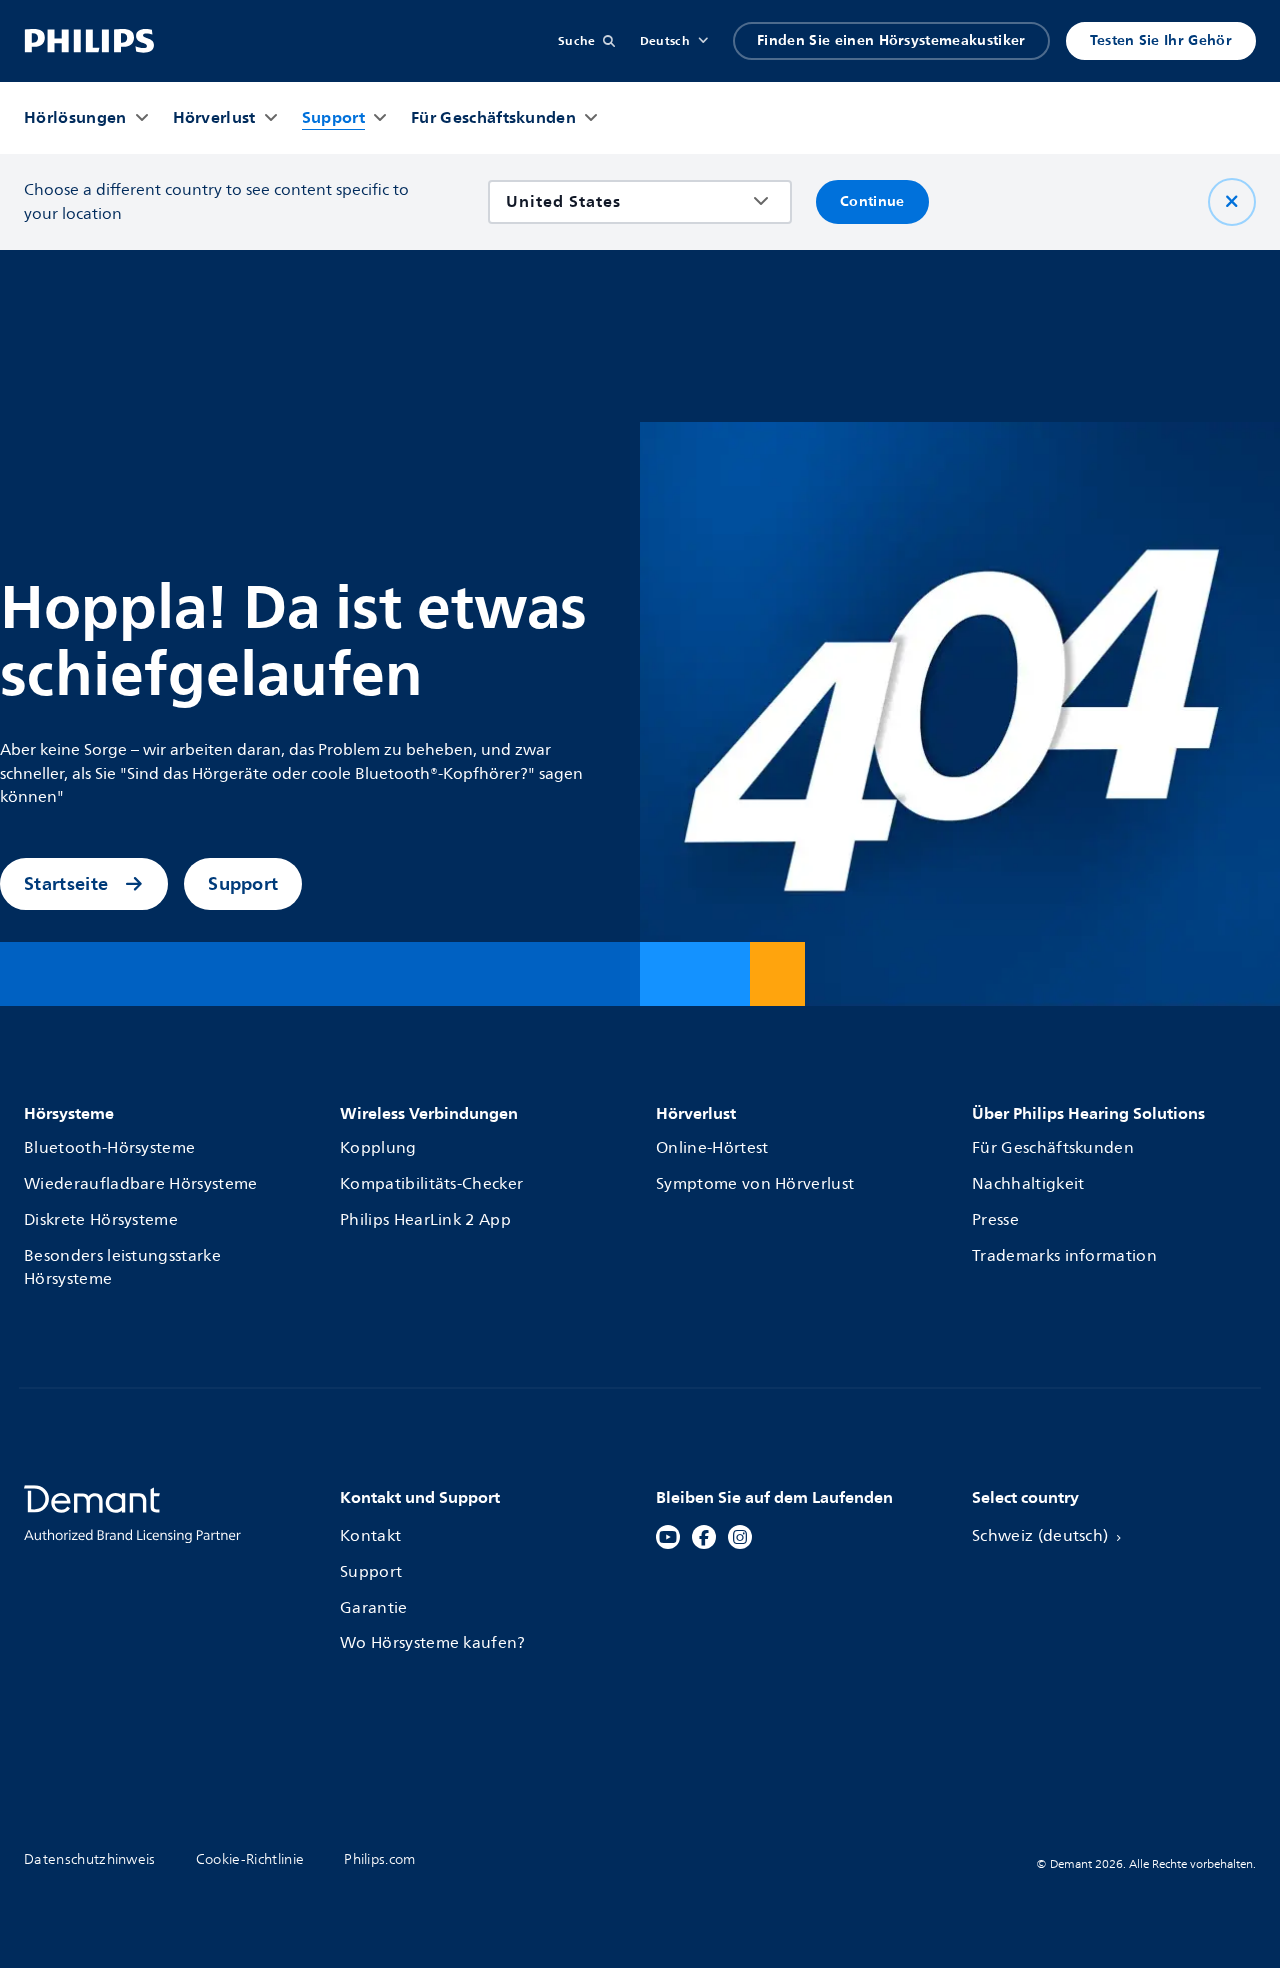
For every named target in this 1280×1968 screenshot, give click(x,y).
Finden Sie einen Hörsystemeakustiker (891, 40)
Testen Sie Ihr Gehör (1161, 40)
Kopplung (378, 1148)
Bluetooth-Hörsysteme (109, 1148)
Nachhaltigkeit (1028, 1184)
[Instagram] (740, 1537)
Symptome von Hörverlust (755, 1184)
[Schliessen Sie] (1232, 202)
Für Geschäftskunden (1053, 1148)
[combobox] (625, 201)
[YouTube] (668, 1537)
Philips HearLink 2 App (425, 1220)
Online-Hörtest (712, 1148)
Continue (872, 201)
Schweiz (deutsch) (1040, 1536)
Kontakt (370, 1536)
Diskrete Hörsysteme (101, 1220)
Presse (995, 1220)
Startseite (66, 883)
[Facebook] (704, 1537)
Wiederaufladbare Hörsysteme (141, 1184)
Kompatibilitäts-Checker (431, 1184)
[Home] (89, 41)
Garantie (374, 1608)
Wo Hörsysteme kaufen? (433, 1643)
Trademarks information (1064, 1256)
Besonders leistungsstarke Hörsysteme (122, 1268)
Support (243, 883)
